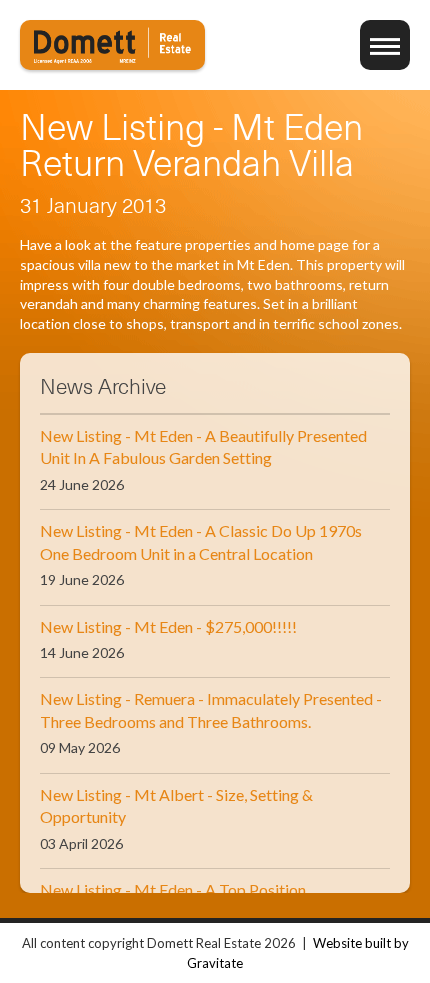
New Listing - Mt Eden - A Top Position (173, 889)
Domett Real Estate (112, 45)
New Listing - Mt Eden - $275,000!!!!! (168, 626)
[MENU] (385, 45)
